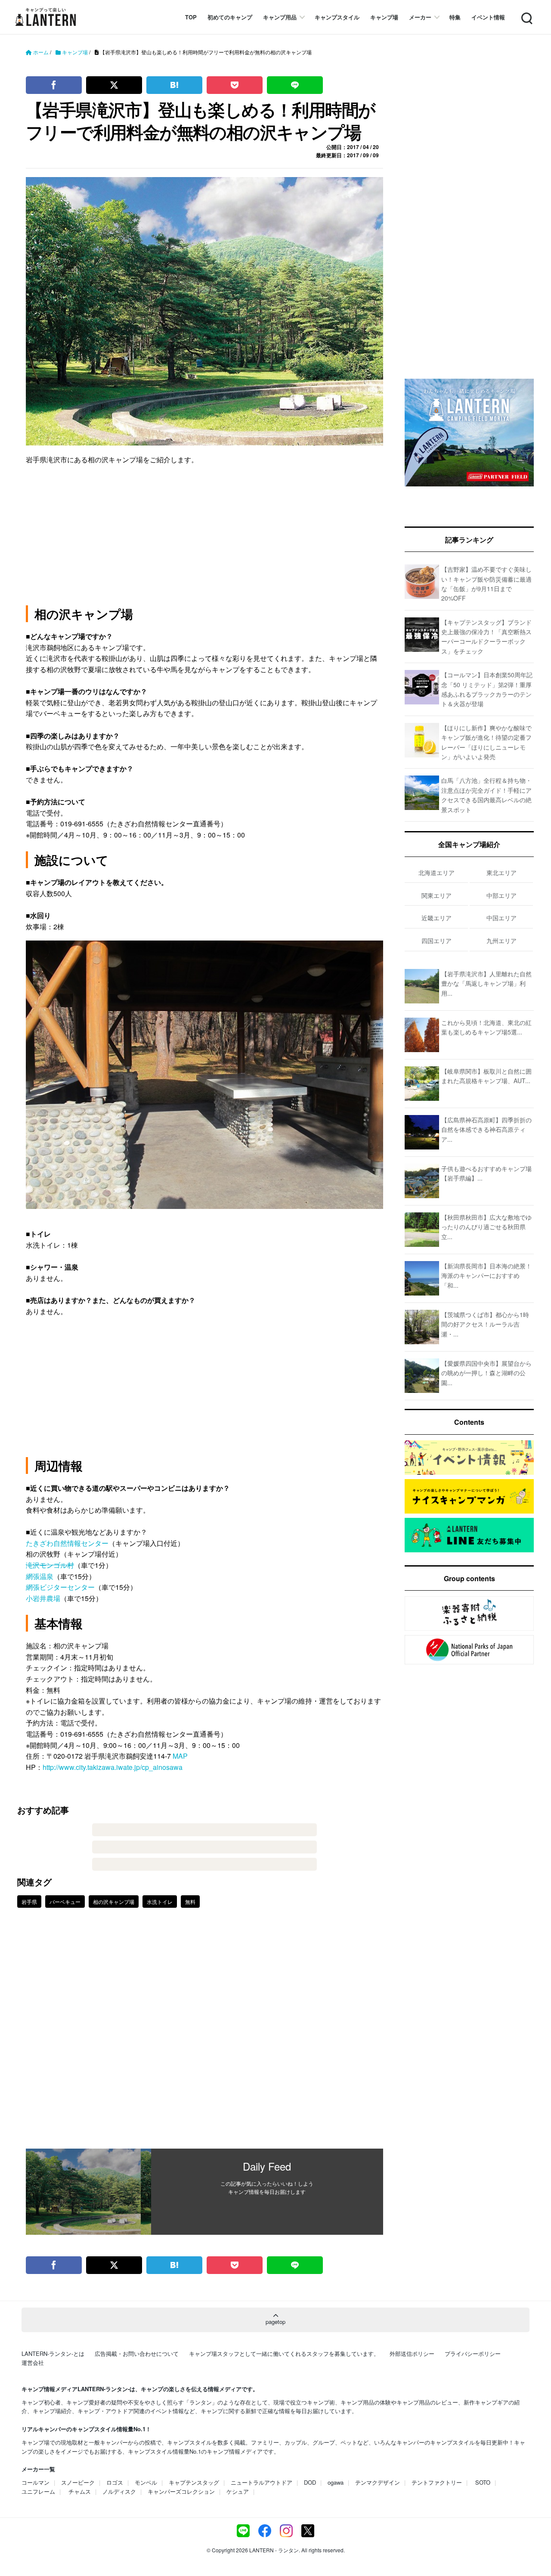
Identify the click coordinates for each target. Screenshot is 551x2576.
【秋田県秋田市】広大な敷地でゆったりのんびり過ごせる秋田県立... (486, 1227)
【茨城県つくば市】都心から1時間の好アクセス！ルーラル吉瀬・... (485, 1324)
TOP (191, 17)
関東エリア (436, 895)
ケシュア (238, 2491)
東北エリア (501, 872)
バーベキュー (65, 1902)
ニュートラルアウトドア (262, 2482)
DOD (310, 2482)
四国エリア (436, 941)
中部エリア (501, 895)
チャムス (80, 2491)
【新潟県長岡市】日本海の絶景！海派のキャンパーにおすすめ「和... (486, 1276)
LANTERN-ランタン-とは (53, 2353)
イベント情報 (488, 17)
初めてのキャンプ (230, 17)
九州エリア (501, 941)
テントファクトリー (437, 2482)
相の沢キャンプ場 (114, 1902)
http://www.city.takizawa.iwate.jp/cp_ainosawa (113, 1767)
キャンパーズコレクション (181, 2491)
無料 (190, 1902)
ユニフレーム (38, 2491)
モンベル (146, 2482)
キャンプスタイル (337, 17)
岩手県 (29, 1902)
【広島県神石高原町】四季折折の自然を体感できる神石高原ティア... (486, 1129)
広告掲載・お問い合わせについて (137, 2353)
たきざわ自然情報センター (67, 1543)
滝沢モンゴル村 (50, 1565)
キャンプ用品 (280, 17)
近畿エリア (436, 918)
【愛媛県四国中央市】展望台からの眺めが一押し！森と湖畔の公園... (486, 1373)
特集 (455, 17)
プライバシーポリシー (473, 2353)
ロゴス (115, 2482)
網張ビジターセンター (60, 1587)
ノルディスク (119, 2491)
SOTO (483, 2482)
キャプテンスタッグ (194, 2482)
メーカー (420, 17)
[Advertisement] (204, 2034)
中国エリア (501, 918)
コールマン (36, 2482)
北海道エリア (436, 872)
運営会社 (33, 2363)
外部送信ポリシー (412, 2353)
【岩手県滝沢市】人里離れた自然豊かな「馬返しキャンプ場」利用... (486, 983)
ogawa (336, 2482)
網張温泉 (40, 1576)
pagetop (275, 2322)
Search (526, 13)
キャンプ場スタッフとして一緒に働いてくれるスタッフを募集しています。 (284, 2353)
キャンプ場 (384, 17)
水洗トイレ (160, 1902)
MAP (180, 1756)
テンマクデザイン (378, 2482)
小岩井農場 (43, 1598)
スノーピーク (78, 2482)
